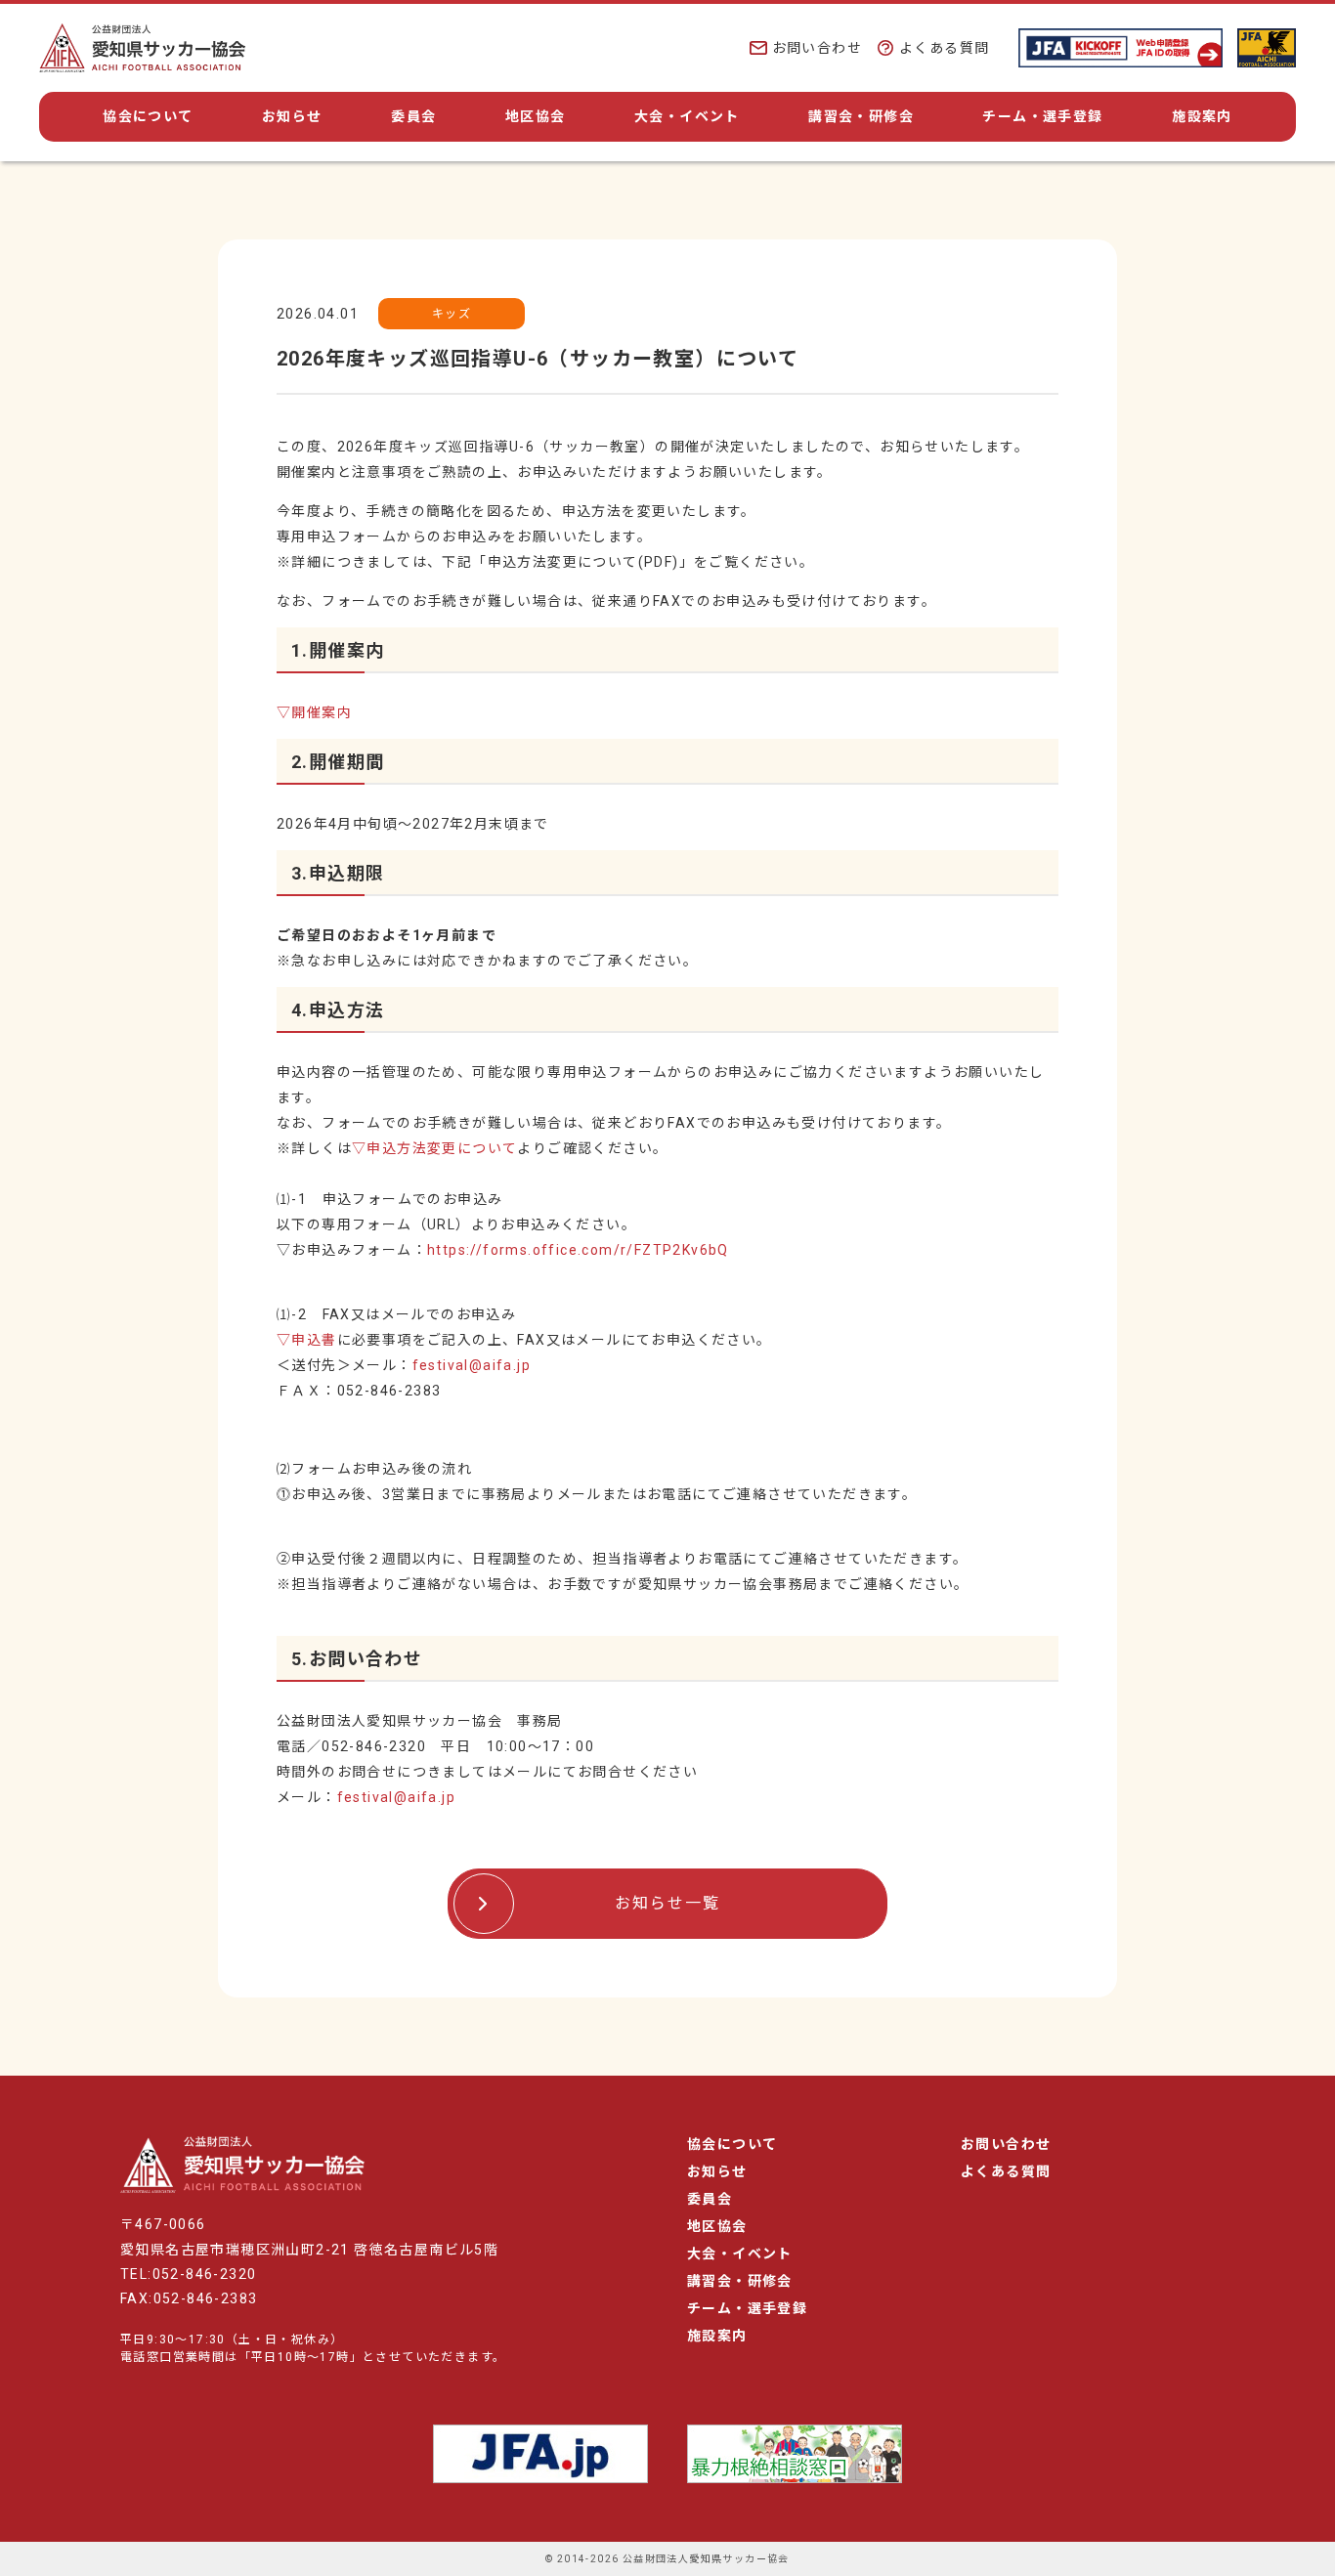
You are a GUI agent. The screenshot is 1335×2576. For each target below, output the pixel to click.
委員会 (413, 116)
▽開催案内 (314, 712)
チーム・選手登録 (1042, 116)
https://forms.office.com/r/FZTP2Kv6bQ (578, 1250)
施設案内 (1202, 116)
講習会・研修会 (861, 116)
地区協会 (536, 116)
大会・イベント (687, 116)
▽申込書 (307, 1340)
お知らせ (292, 116)
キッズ (452, 314)
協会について (148, 116)
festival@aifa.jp (472, 1365)
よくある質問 (944, 48)
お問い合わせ (817, 48)
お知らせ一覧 (667, 1903)
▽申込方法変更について (434, 1148)
